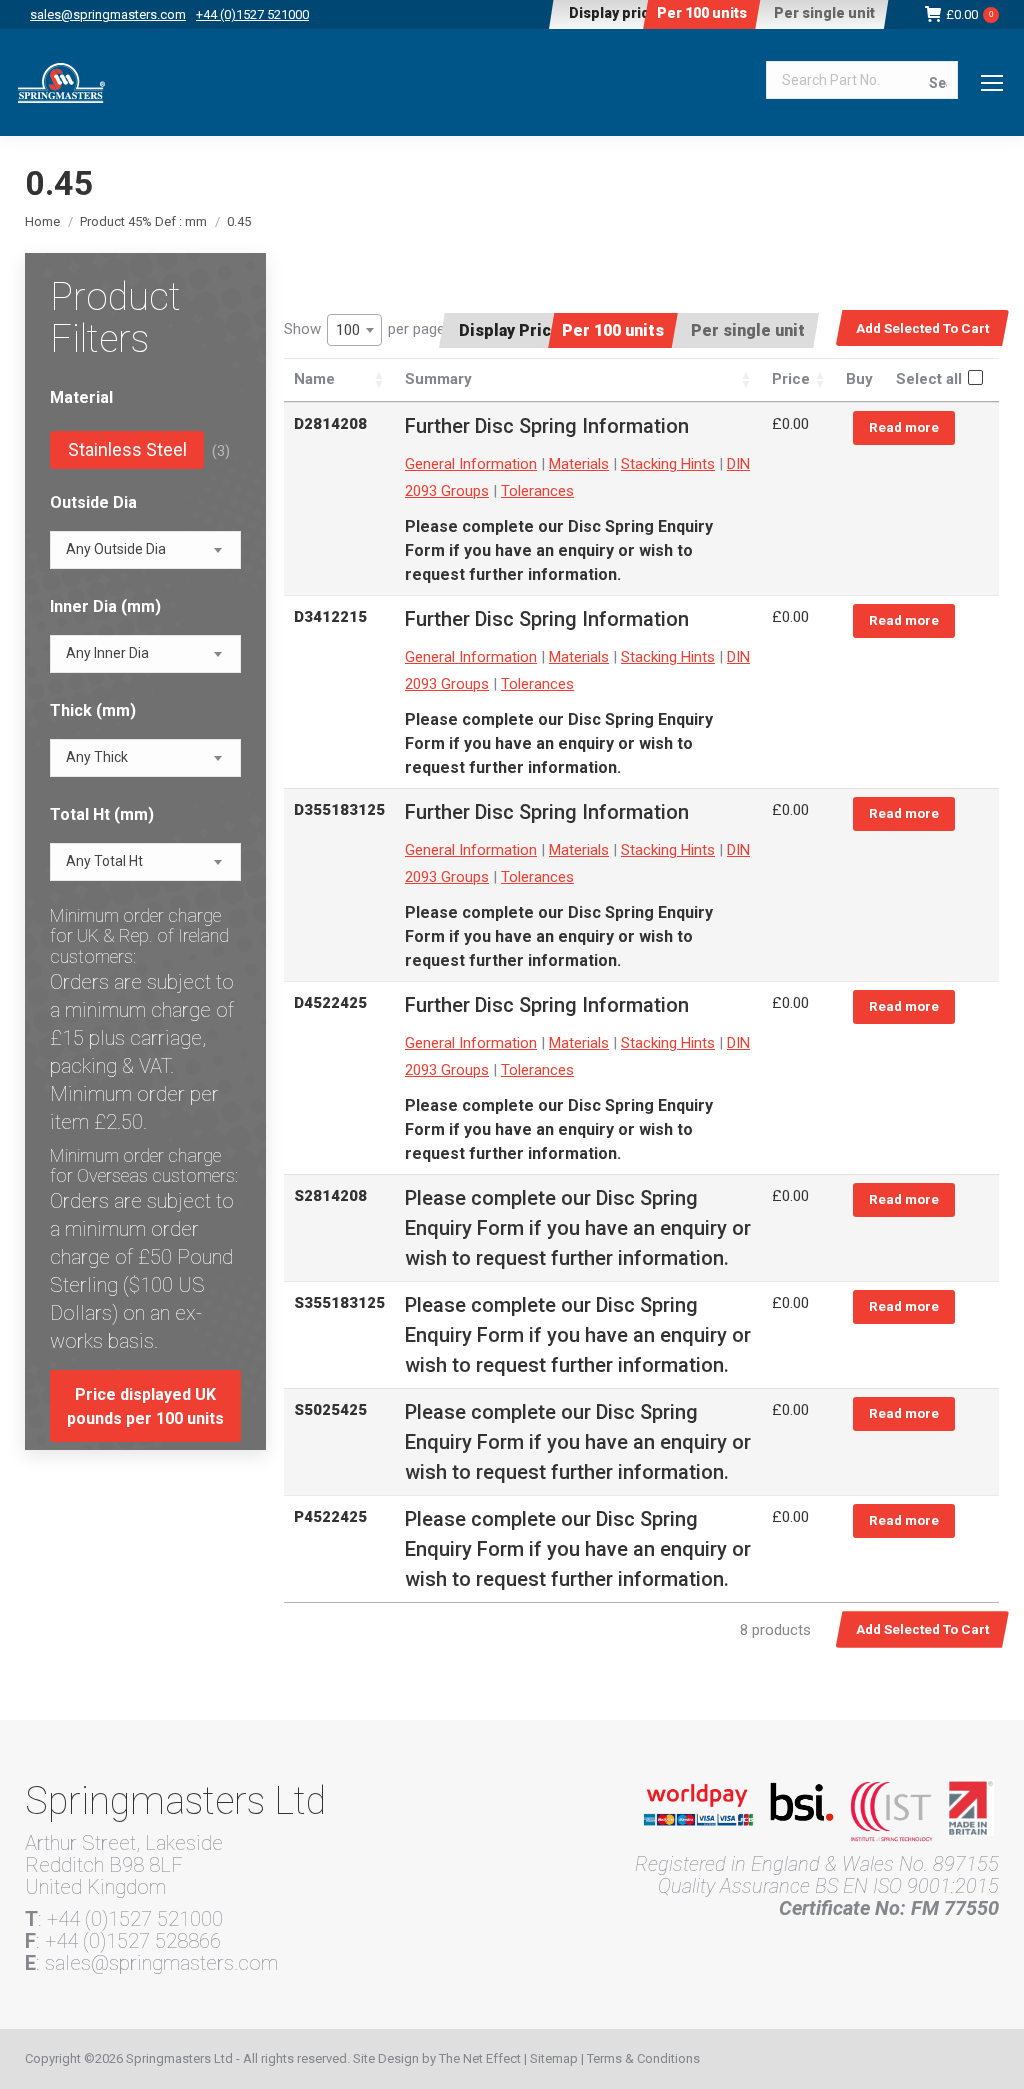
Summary (438, 379)
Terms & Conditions (643, 2058)
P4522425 (330, 1517)
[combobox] (354, 330)
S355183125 (339, 1303)
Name (314, 379)
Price (791, 379)
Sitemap (554, 2058)
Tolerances (537, 491)
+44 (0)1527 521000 (252, 14)
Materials (579, 464)
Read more (904, 427)
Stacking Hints (668, 464)
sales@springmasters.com (108, 14)
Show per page (364, 329)
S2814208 (330, 1196)
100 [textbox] (348, 330)
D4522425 (330, 1003)
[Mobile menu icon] (992, 83)
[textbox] (116, 549)
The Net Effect (480, 2058)
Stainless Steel (127, 449)
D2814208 (330, 424)
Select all (929, 379)
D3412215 (330, 617)
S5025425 (330, 1410)
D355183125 (339, 810)
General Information (471, 464)
